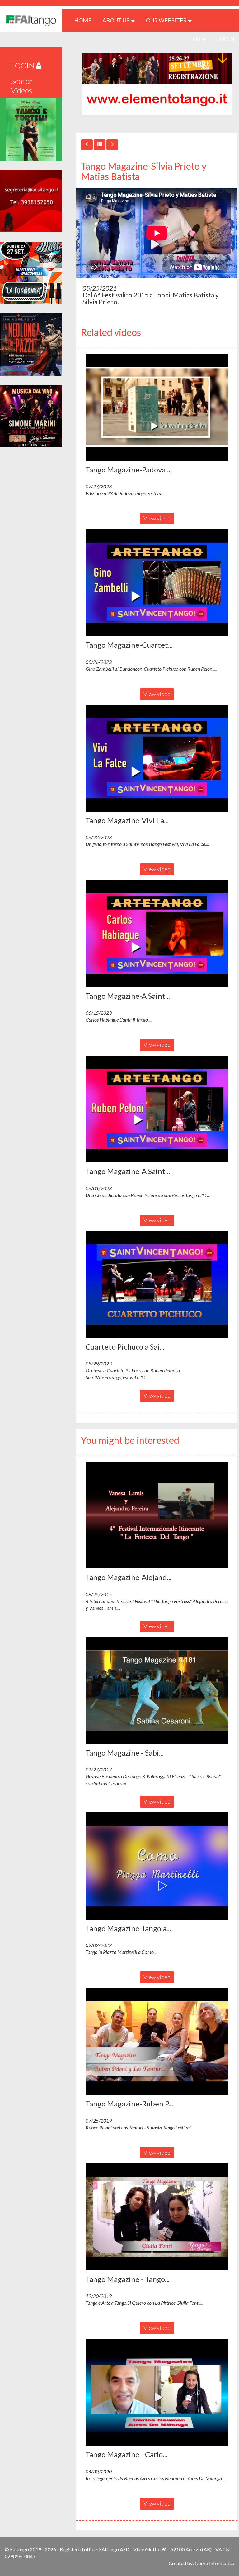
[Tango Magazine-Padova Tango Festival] (157, 407)
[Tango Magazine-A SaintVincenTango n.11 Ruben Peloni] (157, 1109)
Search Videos (22, 86)
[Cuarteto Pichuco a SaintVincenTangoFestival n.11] (157, 1284)
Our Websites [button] (166, 20)
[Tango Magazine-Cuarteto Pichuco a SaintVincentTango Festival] (157, 583)
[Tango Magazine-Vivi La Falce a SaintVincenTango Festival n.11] (157, 758)
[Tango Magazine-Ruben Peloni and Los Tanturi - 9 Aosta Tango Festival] (157, 2042)
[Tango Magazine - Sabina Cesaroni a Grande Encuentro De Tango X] (157, 1691)
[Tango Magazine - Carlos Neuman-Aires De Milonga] (157, 2392)
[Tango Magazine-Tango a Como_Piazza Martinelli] (157, 1866)
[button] (157, 407)
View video (157, 518)
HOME (85, 20)
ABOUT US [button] (116, 20)
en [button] (197, 39)
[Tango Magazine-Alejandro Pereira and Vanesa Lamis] (157, 1515)
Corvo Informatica (215, 2563)
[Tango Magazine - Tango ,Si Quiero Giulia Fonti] (157, 2217)
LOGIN (226, 39)
